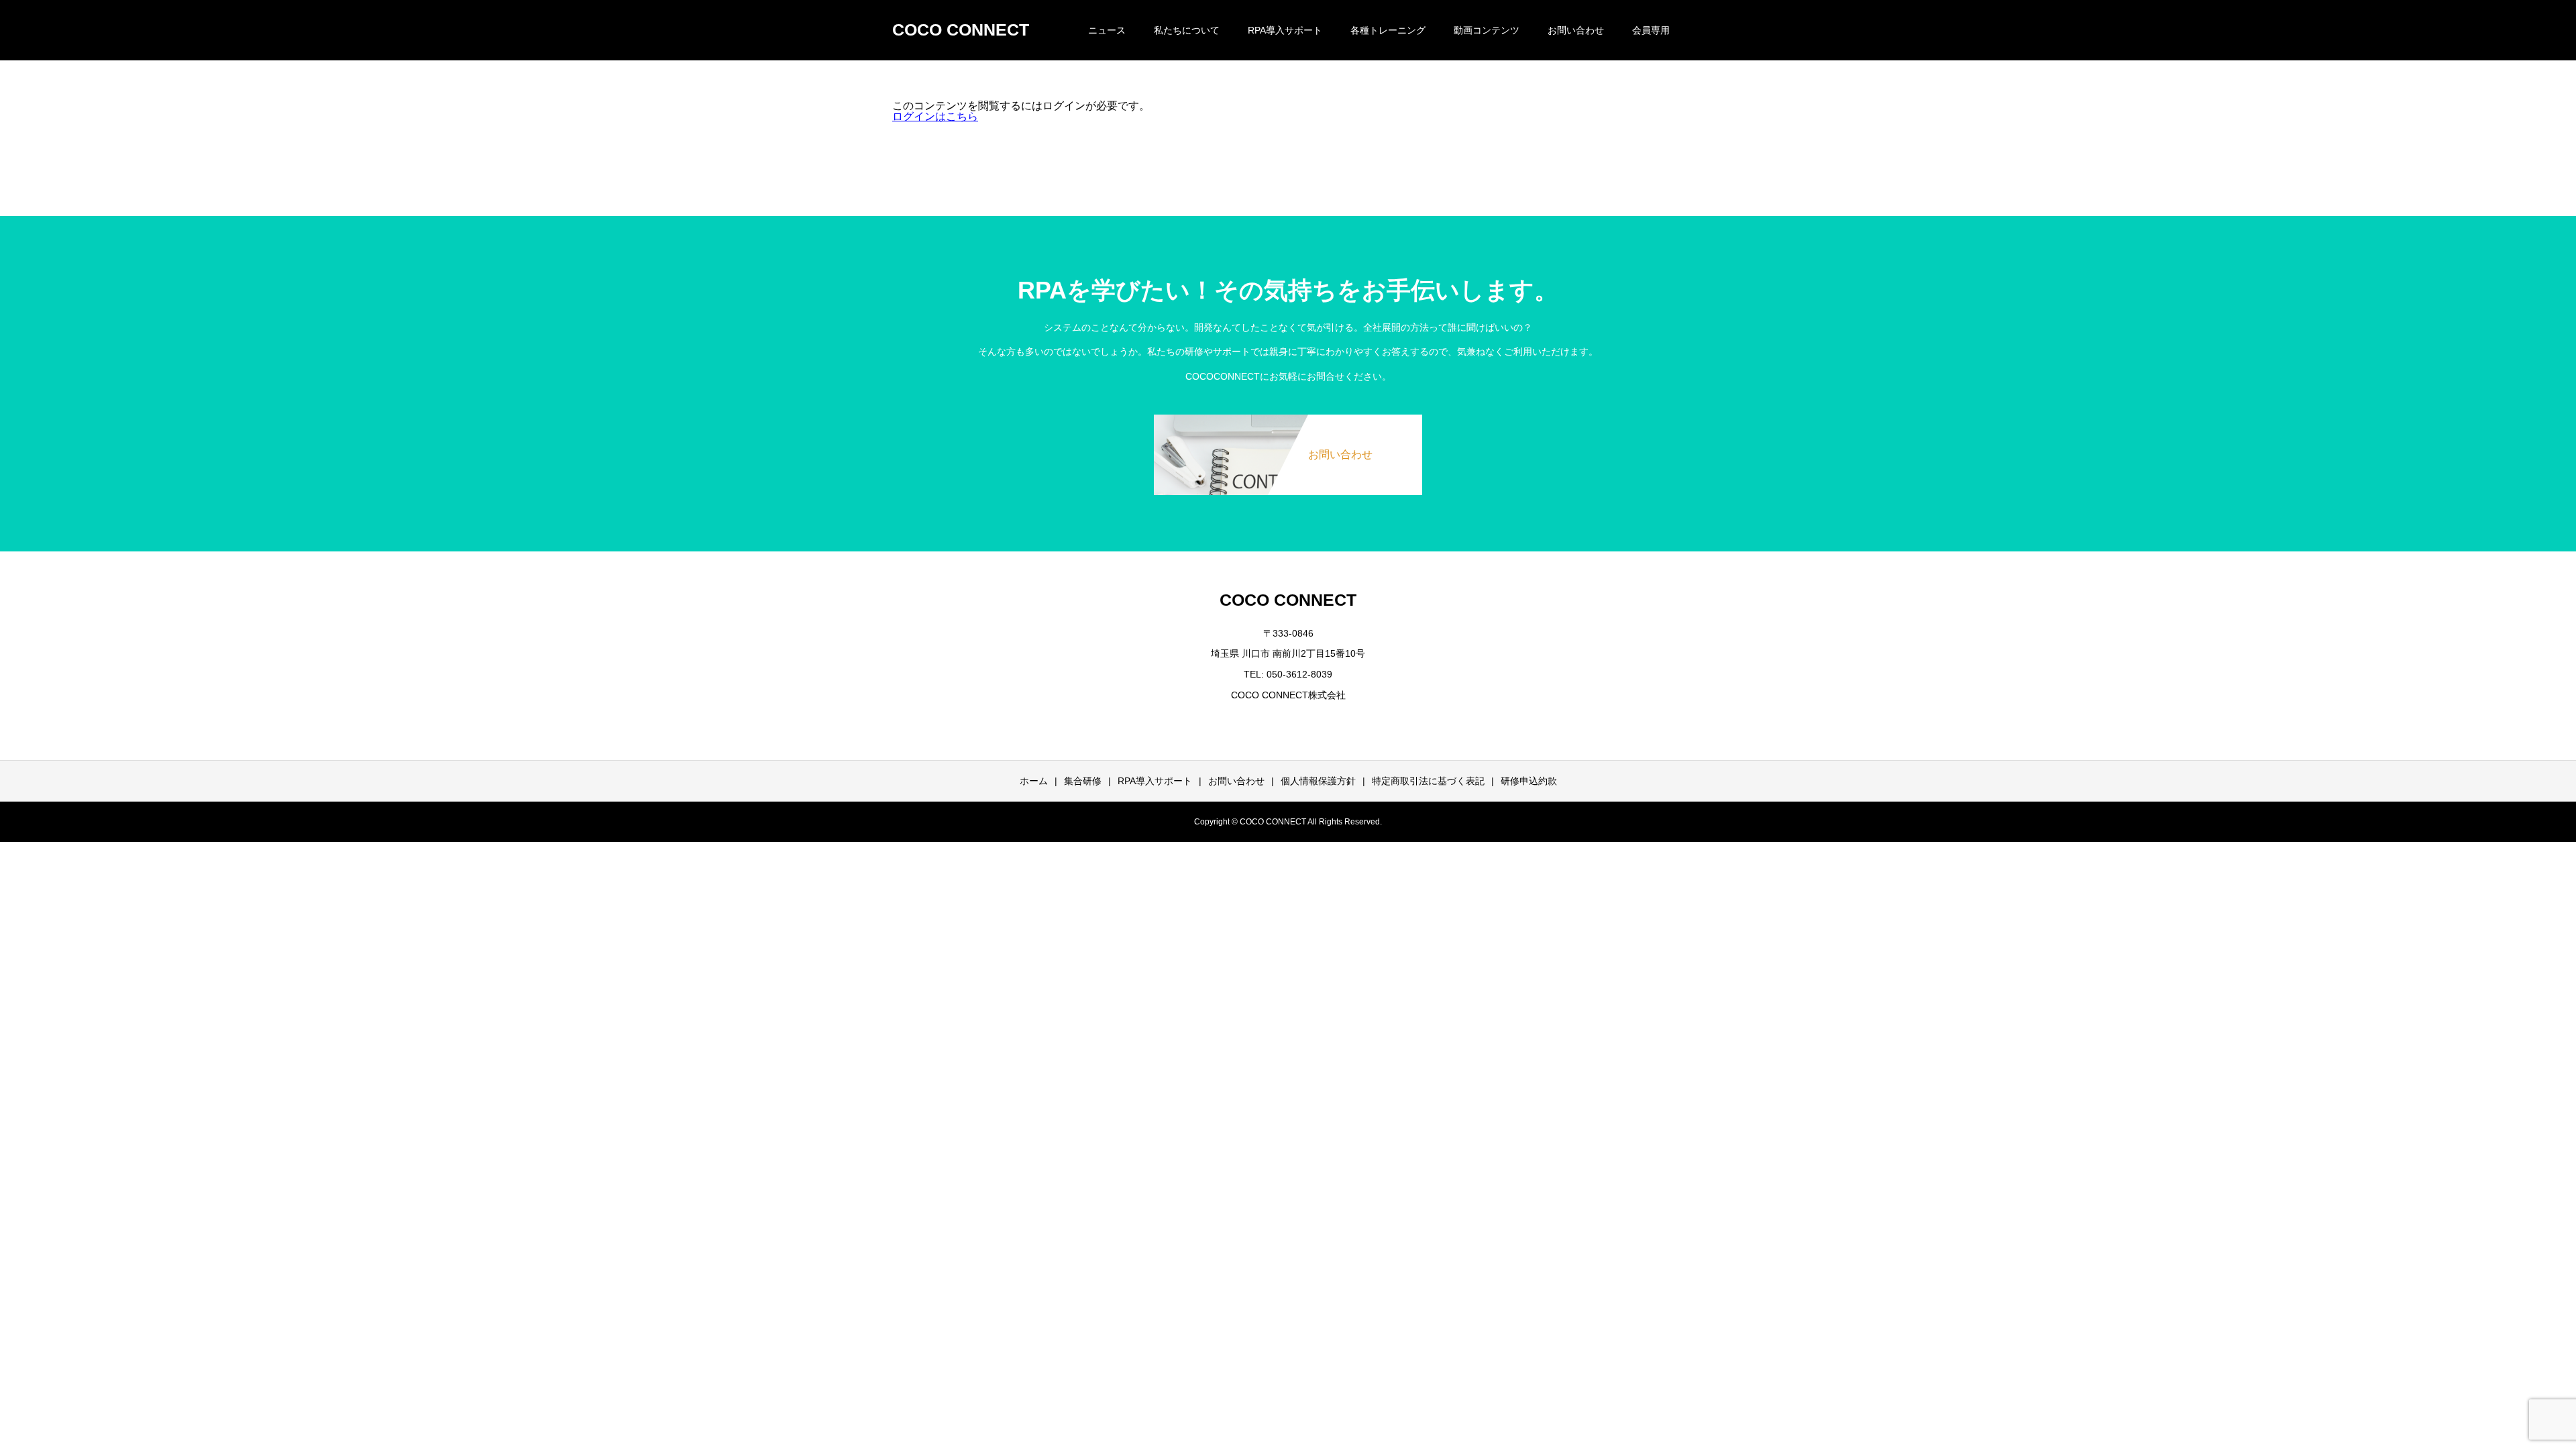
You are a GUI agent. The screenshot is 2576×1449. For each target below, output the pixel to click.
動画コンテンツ (1487, 30)
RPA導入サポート (1155, 781)
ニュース (1107, 30)
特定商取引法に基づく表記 (1428, 781)
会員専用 (1651, 30)
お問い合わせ (1576, 30)
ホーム (1034, 781)
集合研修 (1083, 781)
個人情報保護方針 (1318, 781)
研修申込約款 (1529, 781)
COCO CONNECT (961, 30)
